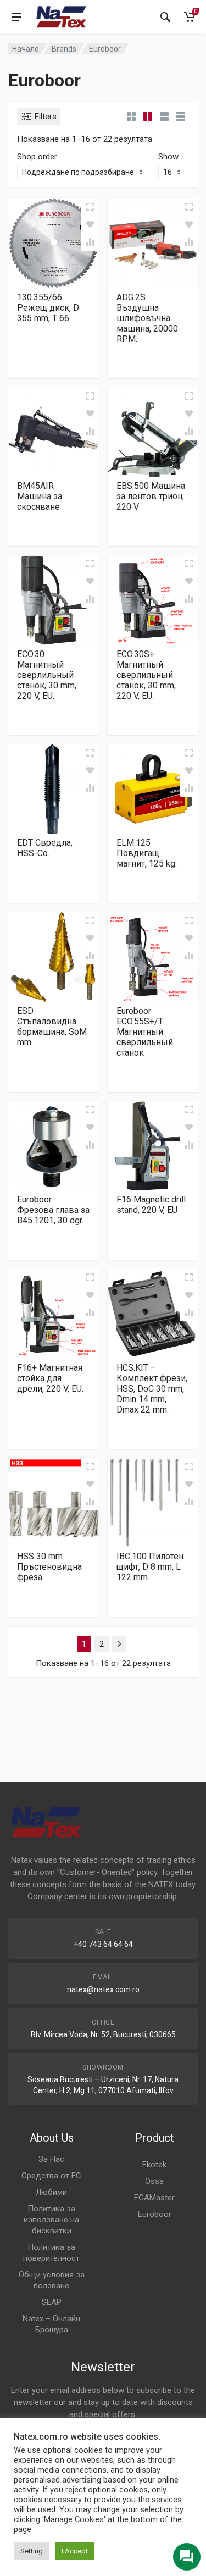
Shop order (37, 157)
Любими (51, 2192)
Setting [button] (32, 2551)
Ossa (154, 2181)
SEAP (52, 2302)
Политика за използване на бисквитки (51, 2220)
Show (168, 157)
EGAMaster (154, 2198)
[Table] (181, 117)
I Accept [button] (75, 2551)
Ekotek (154, 2165)
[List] (164, 117)
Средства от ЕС (51, 2176)
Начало (26, 49)
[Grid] (131, 117)
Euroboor (155, 2214)
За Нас (51, 2159)
